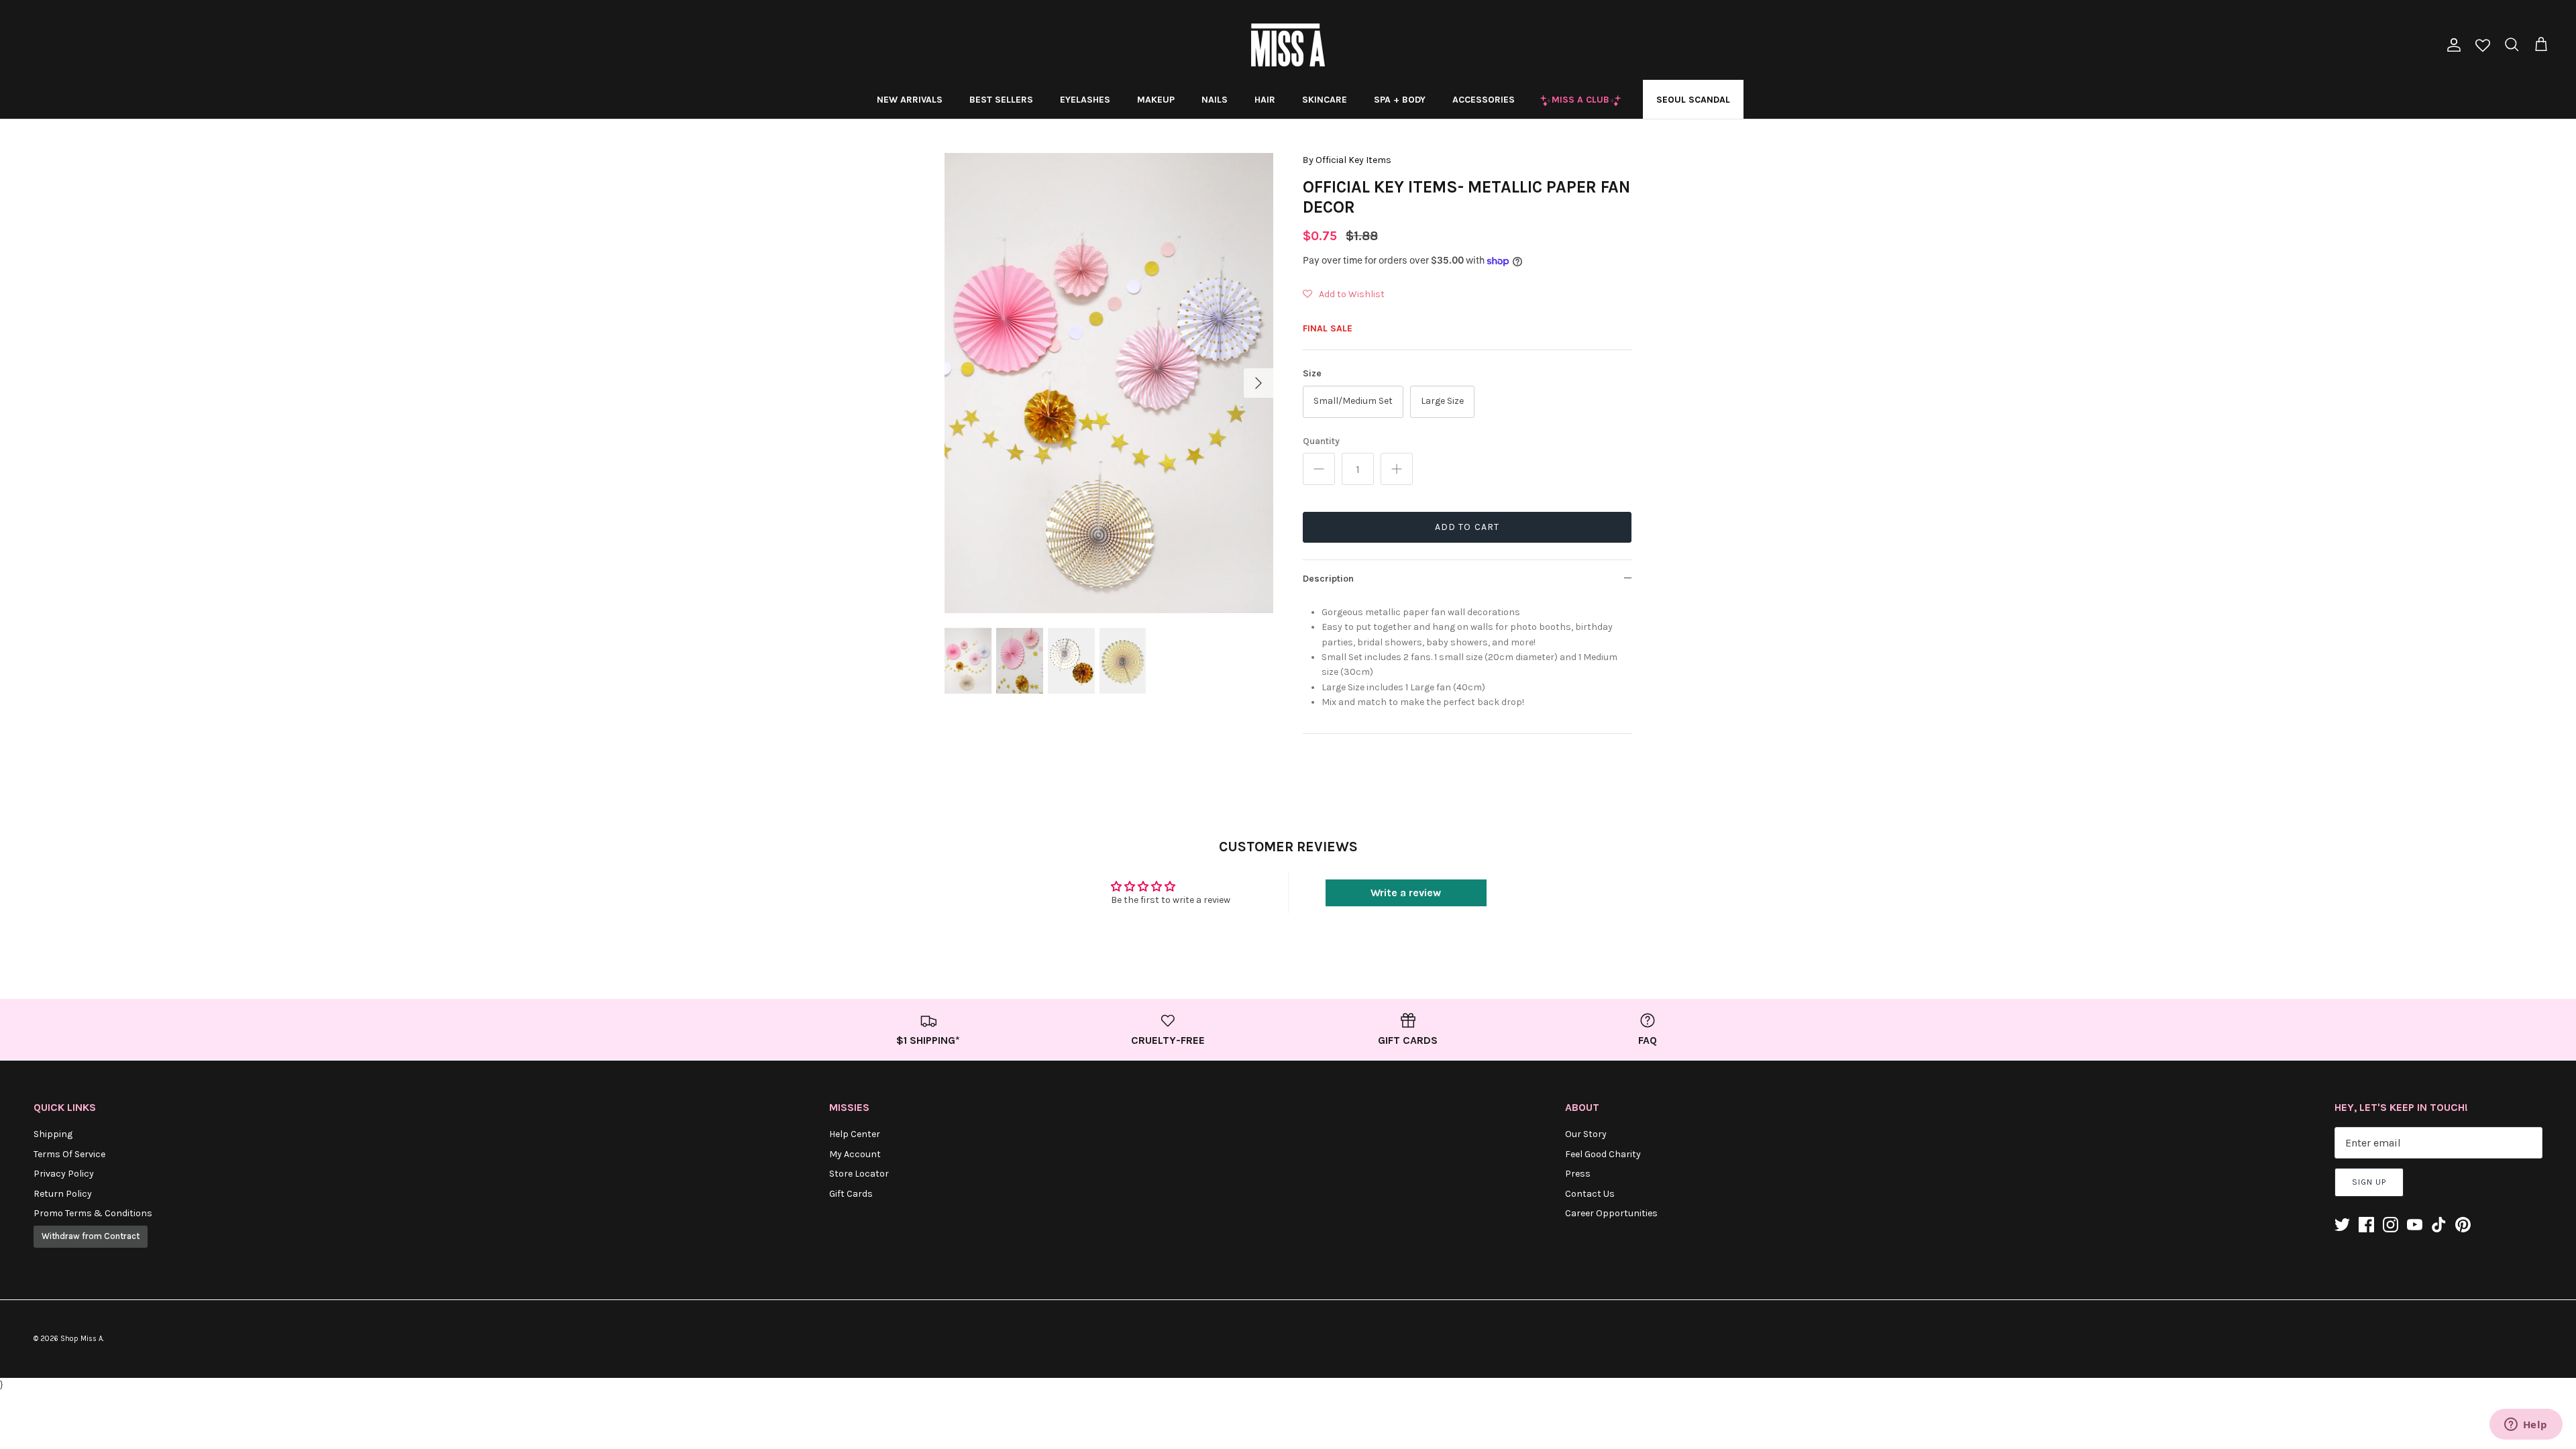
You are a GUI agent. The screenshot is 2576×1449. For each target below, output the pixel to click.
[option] (1109, 383)
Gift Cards (851, 1194)
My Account (855, 1154)
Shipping (53, 1134)
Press (1578, 1174)
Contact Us (1590, 1194)
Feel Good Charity (1603, 1154)
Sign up (2369, 1182)
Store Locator (859, 1174)
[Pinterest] (2463, 1225)
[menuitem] (910, 99)
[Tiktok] (2439, 1225)
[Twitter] (2342, 1225)
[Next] (1258, 383)
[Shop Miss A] (1288, 45)
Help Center (855, 1134)
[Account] (2451, 45)
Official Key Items (1353, 160)
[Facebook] (2366, 1225)
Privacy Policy (64, 1174)
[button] (1344, 294)
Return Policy (63, 1194)
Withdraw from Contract (91, 1236)
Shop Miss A (82, 1339)
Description (1328, 579)
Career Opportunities (1611, 1213)
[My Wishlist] (2483, 47)
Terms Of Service (69, 1154)
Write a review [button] (1406, 893)
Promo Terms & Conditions (93, 1213)
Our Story (1586, 1134)
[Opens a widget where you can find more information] (2526, 1426)
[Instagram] (2391, 1225)
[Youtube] (2415, 1225)
